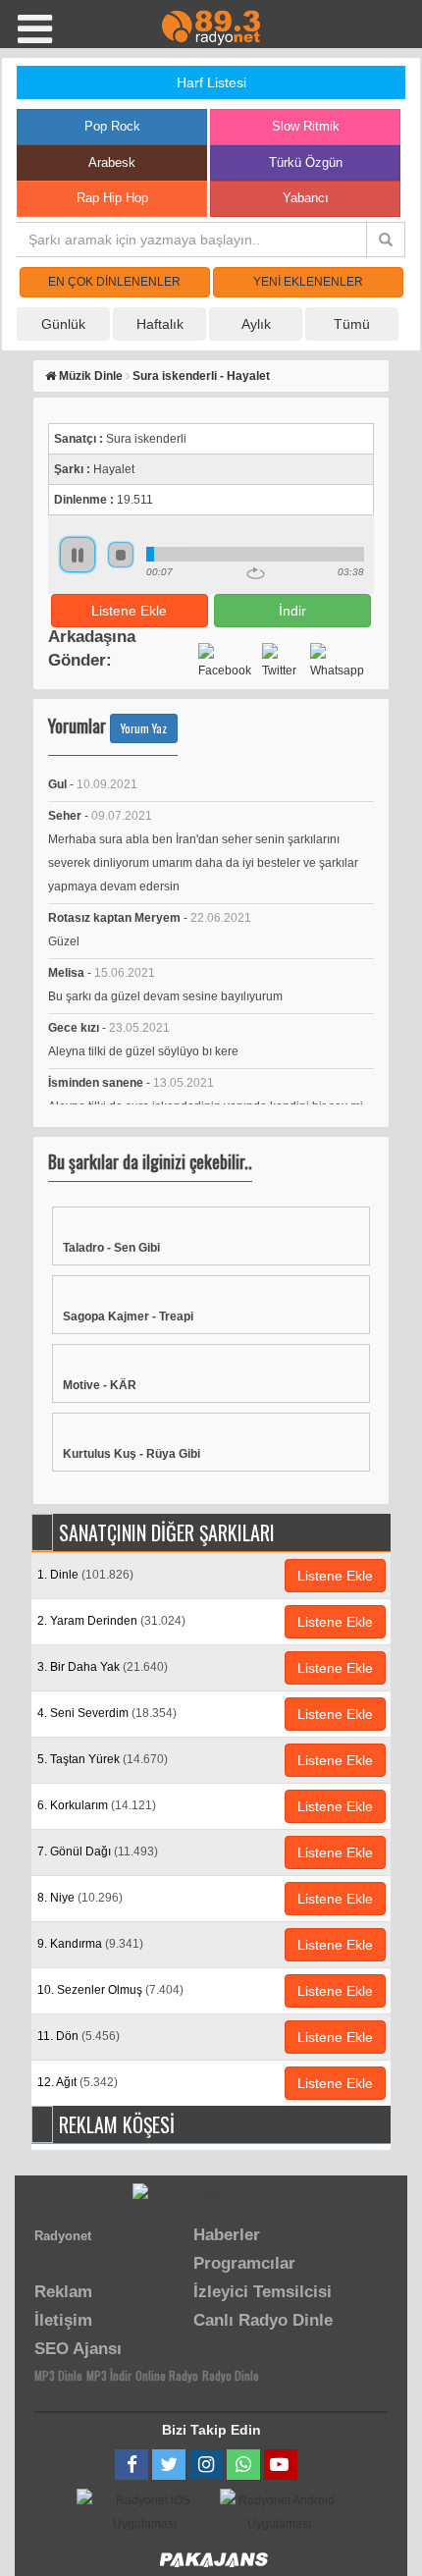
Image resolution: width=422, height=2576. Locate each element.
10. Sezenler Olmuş (110, 1990)
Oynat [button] (78, 555)
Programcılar (244, 2263)
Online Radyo (167, 2375)
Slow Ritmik (306, 126)
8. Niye (80, 1898)
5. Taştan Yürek (103, 1759)
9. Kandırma (90, 1944)
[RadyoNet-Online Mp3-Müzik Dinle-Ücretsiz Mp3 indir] (211, 27)
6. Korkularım (97, 1805)
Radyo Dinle (231, 2375)
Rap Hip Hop (112, 198)
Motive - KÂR (100, 1385)
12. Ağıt (78, 2082)
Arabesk (112, 162)
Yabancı (306, 198)
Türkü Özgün (306, 162)
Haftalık (160, 324)
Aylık (256, 324)
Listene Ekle (129, 611)
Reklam (63, 2292)
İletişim (63, 2320)
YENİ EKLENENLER (308, 282)
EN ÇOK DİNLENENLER (114, 282)
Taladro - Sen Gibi (111, 1248)
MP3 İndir (109, 2375)
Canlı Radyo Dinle (263, 2320)
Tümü (352, 324)
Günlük (63, 324)
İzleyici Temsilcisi (263, 2292)
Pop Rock (112, 126)
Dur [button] (121, 555)
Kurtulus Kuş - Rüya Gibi (132, 1454)
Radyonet (63, 2236)
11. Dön (79, 2036)
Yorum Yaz (144, 728)
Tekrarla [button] (256, 573)
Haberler (227, 2235)
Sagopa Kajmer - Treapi (128, 1316)
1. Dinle (85, 1575)
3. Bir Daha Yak (103, 1667)
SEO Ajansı (78, 2349)
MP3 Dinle (58, 2375)
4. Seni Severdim (107, 1713)
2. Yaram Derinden (111, 1621)
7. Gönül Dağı (98, 1851)
